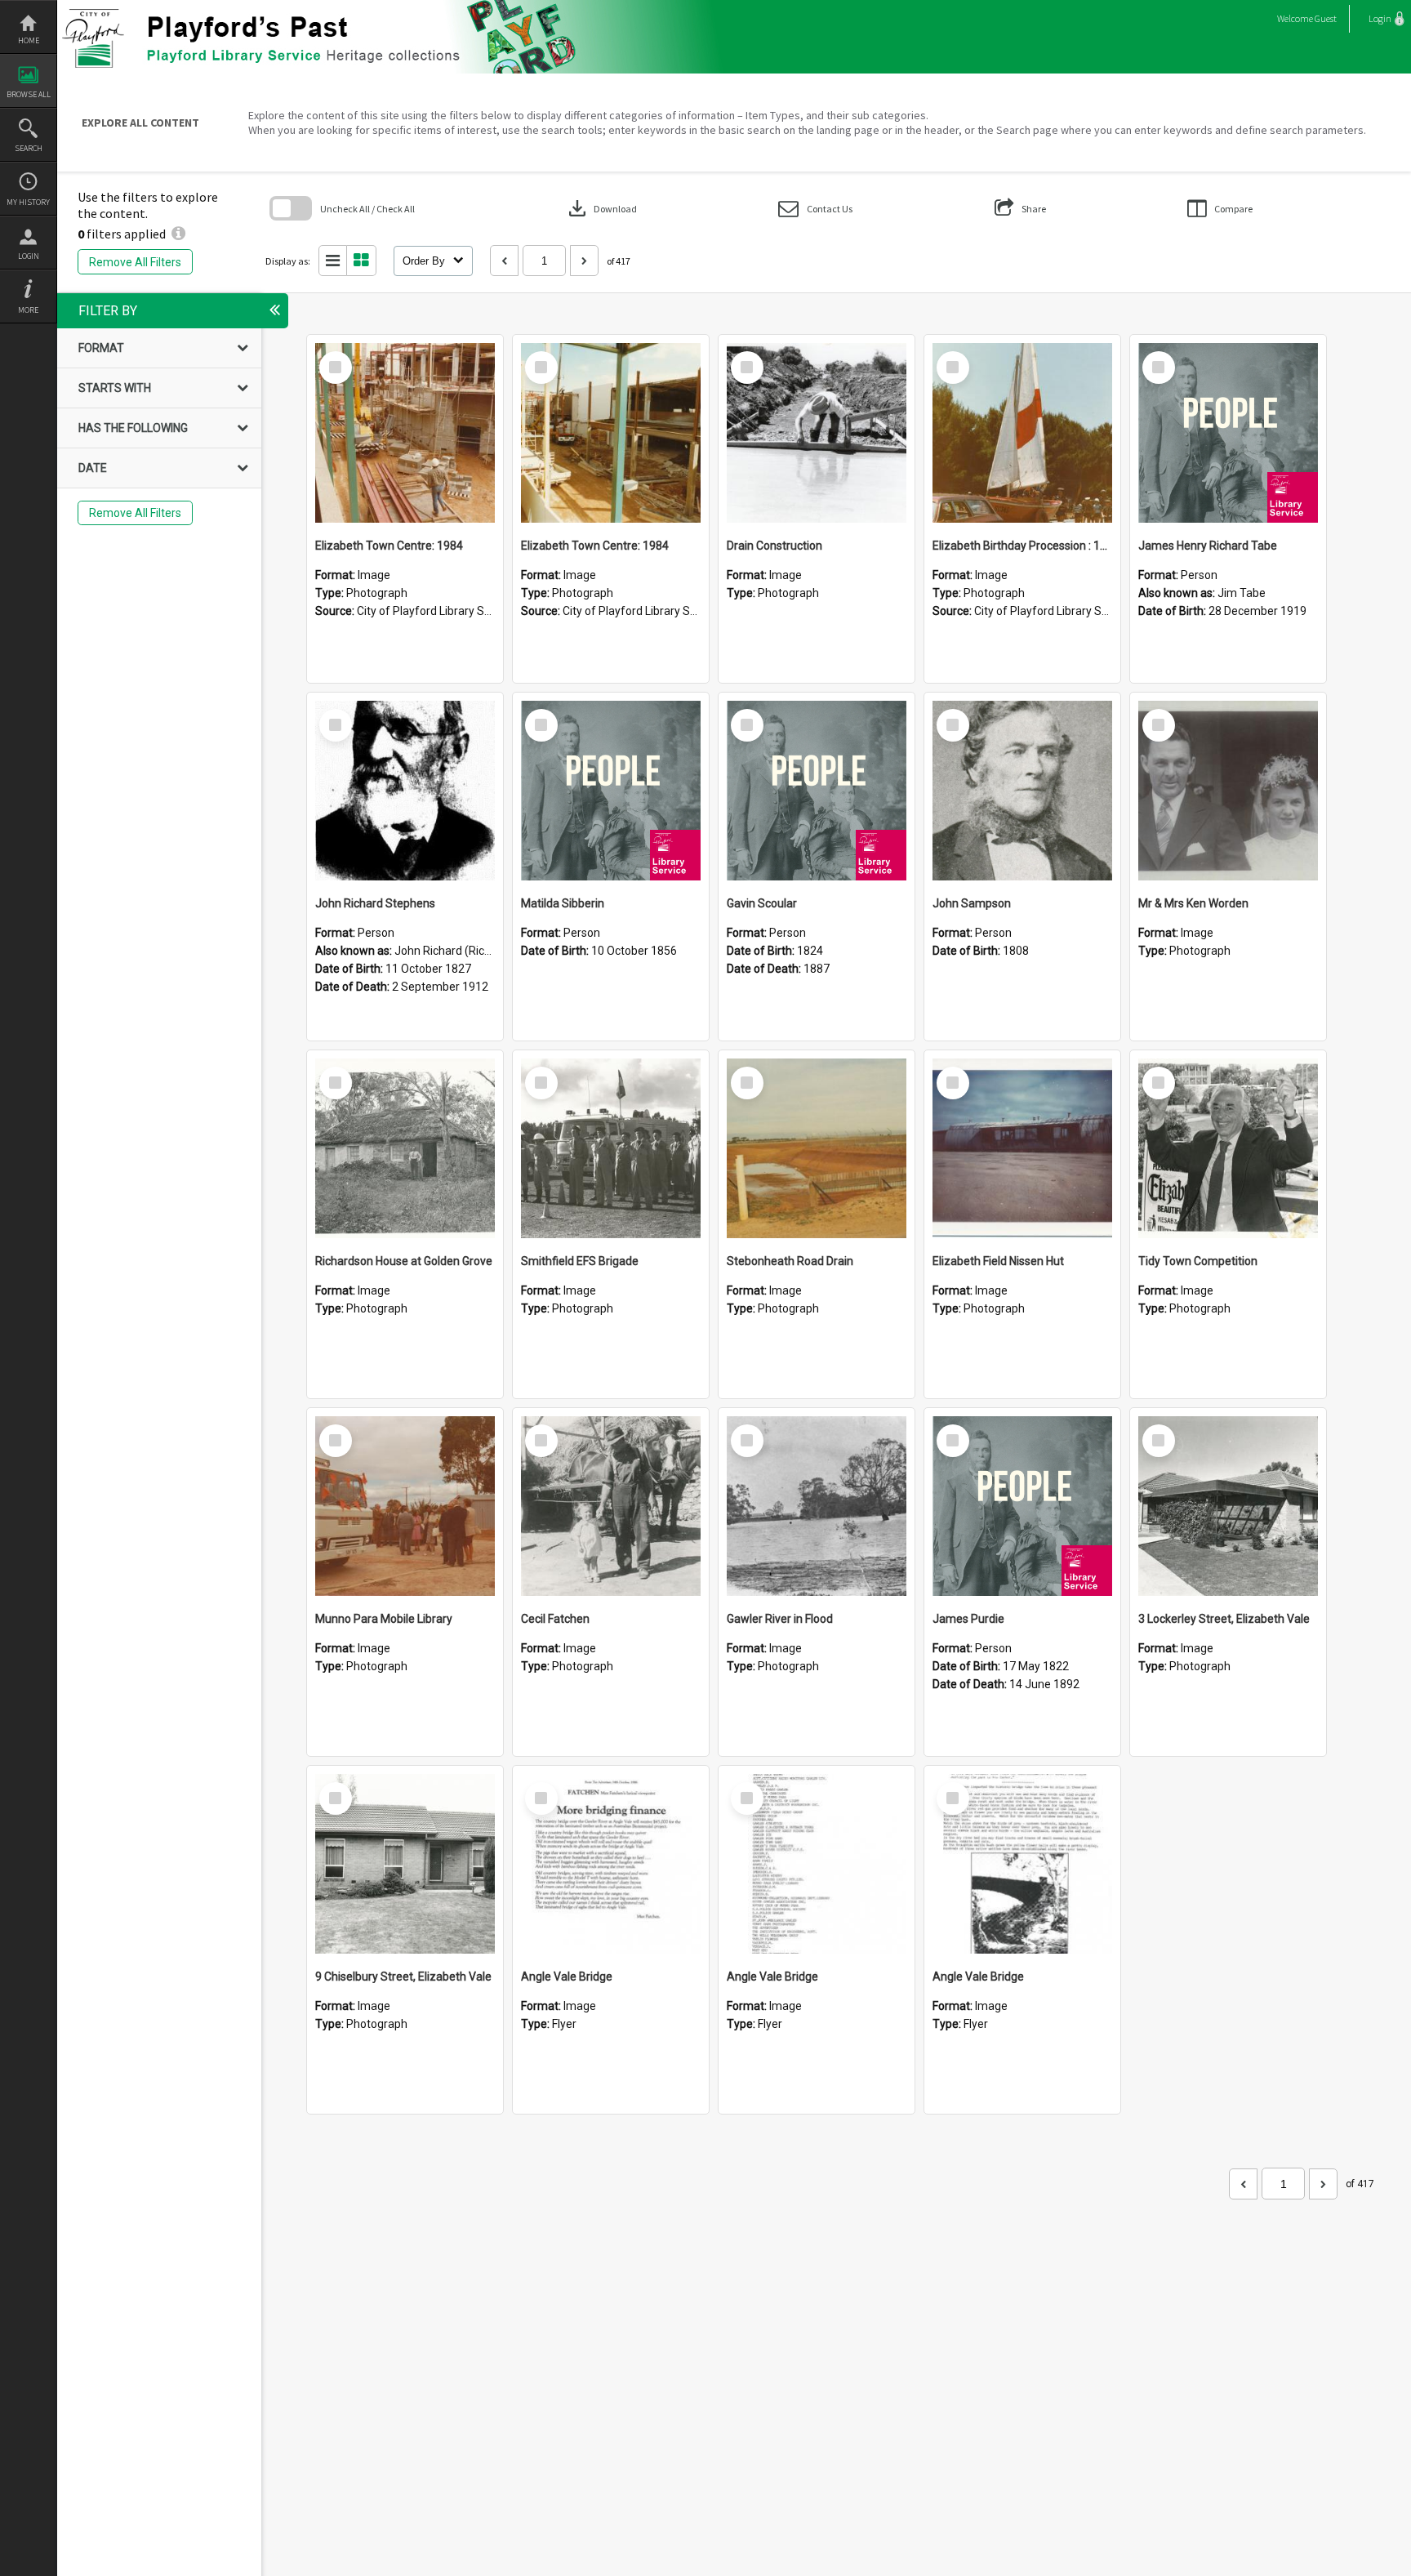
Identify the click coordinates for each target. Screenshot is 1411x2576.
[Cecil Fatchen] (611, 1506)
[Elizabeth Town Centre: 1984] (405, 433)
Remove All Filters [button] (135, 262)
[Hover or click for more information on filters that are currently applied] (178, 234)
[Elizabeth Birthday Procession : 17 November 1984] (1022, 433)
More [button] (28, 310)
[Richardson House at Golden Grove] (405, 1148)
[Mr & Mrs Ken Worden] (1228, 791)
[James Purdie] (1022, 1506)
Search (29, 148)
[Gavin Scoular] (817, 791)
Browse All (29, 94)
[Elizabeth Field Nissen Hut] (1022, 1148)
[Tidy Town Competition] (1228, 1148)
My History (28, 202)
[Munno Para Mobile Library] (405, 1506)
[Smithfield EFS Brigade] (611, 1148)
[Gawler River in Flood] (817, 1506)
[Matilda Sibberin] (611, 791)
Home (29, 40)
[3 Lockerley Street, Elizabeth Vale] (1228, 1506)
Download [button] (601, 208)
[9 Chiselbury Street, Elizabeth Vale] (405, 1864)
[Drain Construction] (817, 433)
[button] (815, 209)
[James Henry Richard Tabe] (1228, 433)
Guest (1326, 18)
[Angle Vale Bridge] (611, 1864)
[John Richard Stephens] (405, 791)
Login (29, 256)
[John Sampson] (1022, 791)
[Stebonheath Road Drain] (817, 1148)
